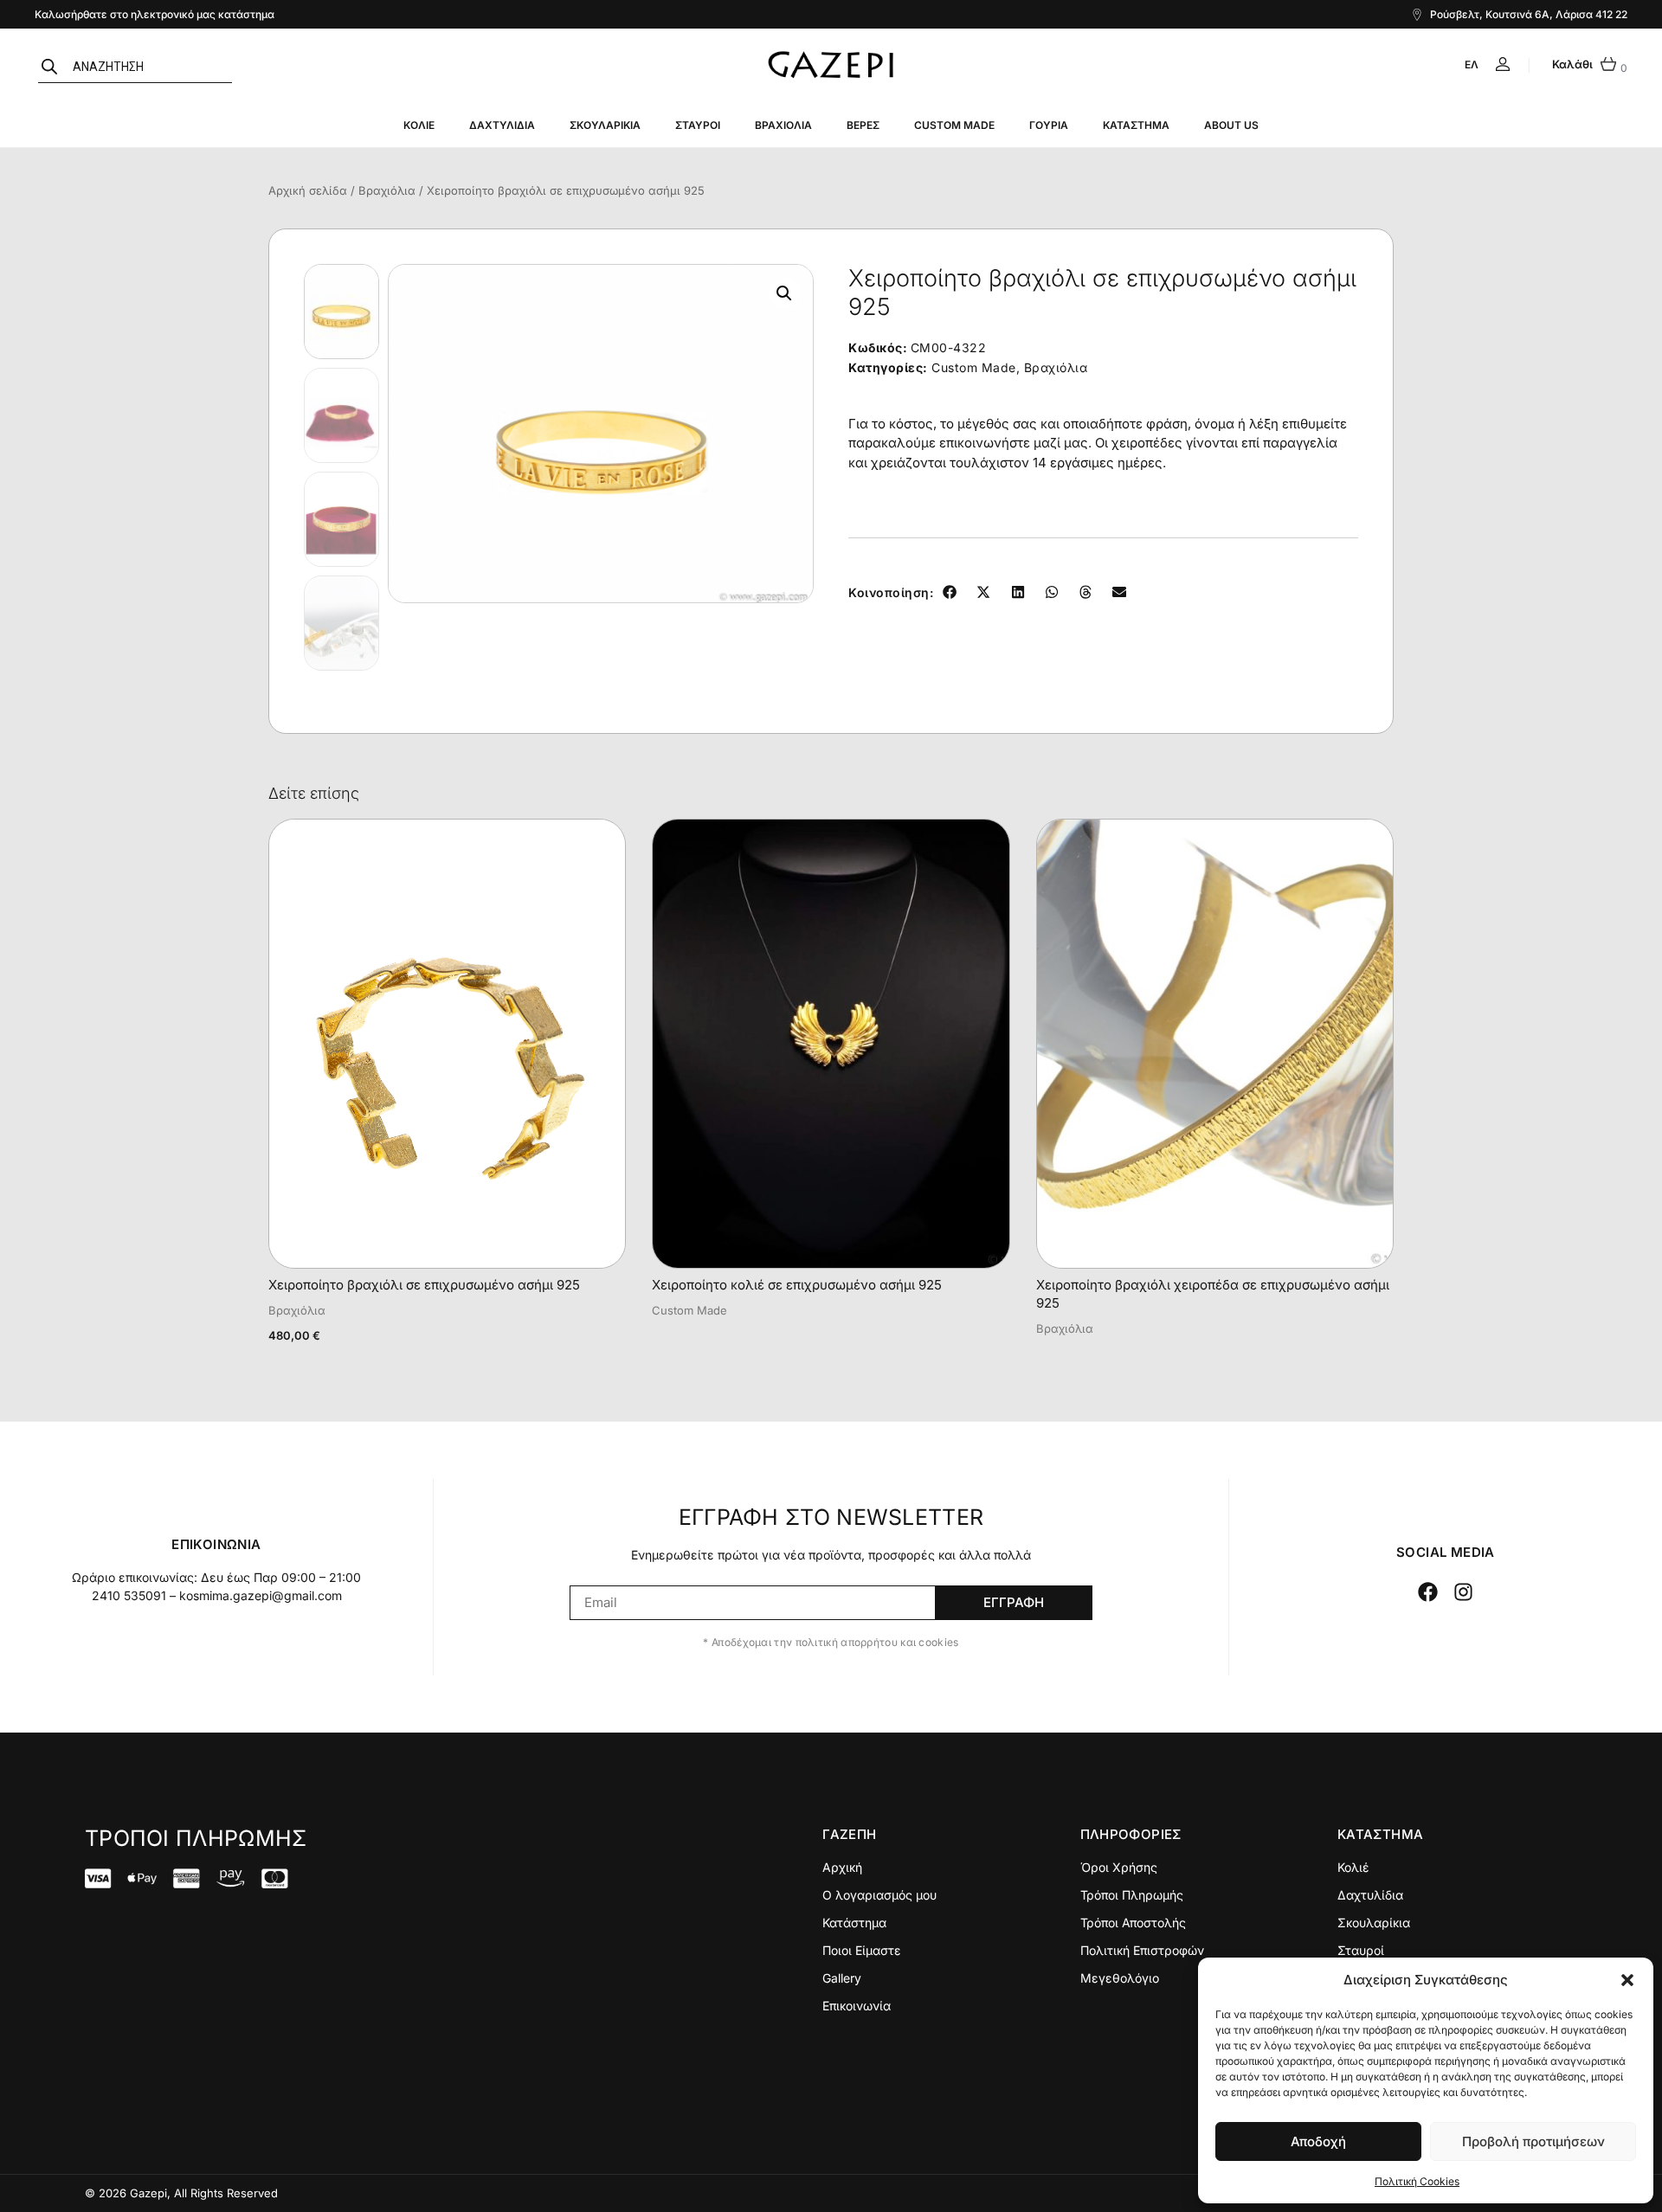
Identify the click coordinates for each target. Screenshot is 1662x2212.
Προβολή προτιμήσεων (1533, 2141)
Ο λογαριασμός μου (879, 1895)
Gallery (842, 1978)
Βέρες (863, 125)
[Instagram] (1464, 1592)
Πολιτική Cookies (1417, 2181)
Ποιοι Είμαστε (862, 1950)
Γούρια (1049, 125)
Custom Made (954, 125)
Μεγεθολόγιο (1120, 1978)
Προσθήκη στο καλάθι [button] (343, 1356)
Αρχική (842, 1867)
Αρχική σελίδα (308, 190)
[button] (1627, 1980)
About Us (1231, 125)
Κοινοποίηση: (891, 592)
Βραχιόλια (783, 125)
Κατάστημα (1136, 125)
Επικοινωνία (857, 2006)
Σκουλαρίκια (605, 125)
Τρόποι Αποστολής (1133, 1923)
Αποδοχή (1318, 2141)
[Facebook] (1428, 1592)
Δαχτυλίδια (502, 125)
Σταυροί (698, 125)
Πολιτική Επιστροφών (1142, 1950)
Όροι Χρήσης (1119, 1867)
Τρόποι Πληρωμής (1132, 1895)
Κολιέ (419, 125)
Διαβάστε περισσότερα (726, 1330)
